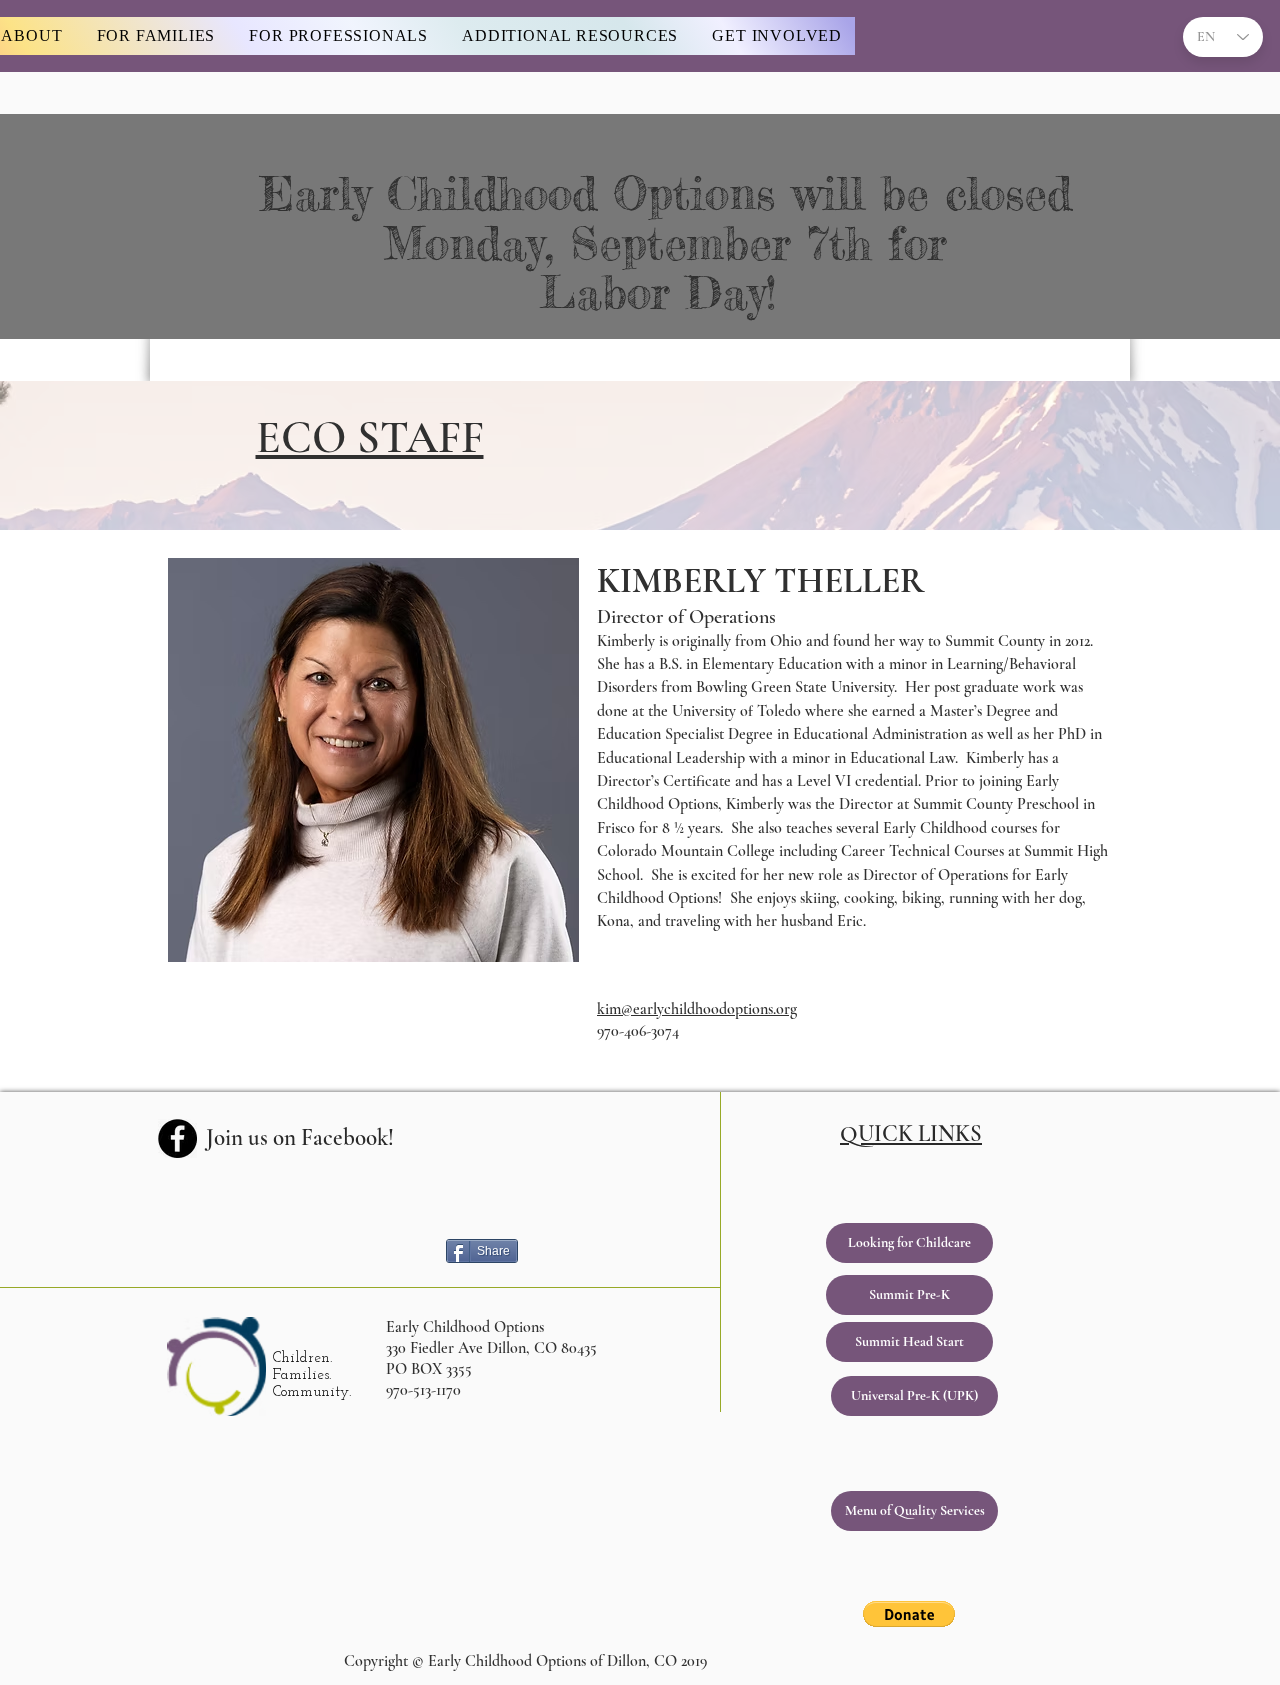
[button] (909, 1614)
